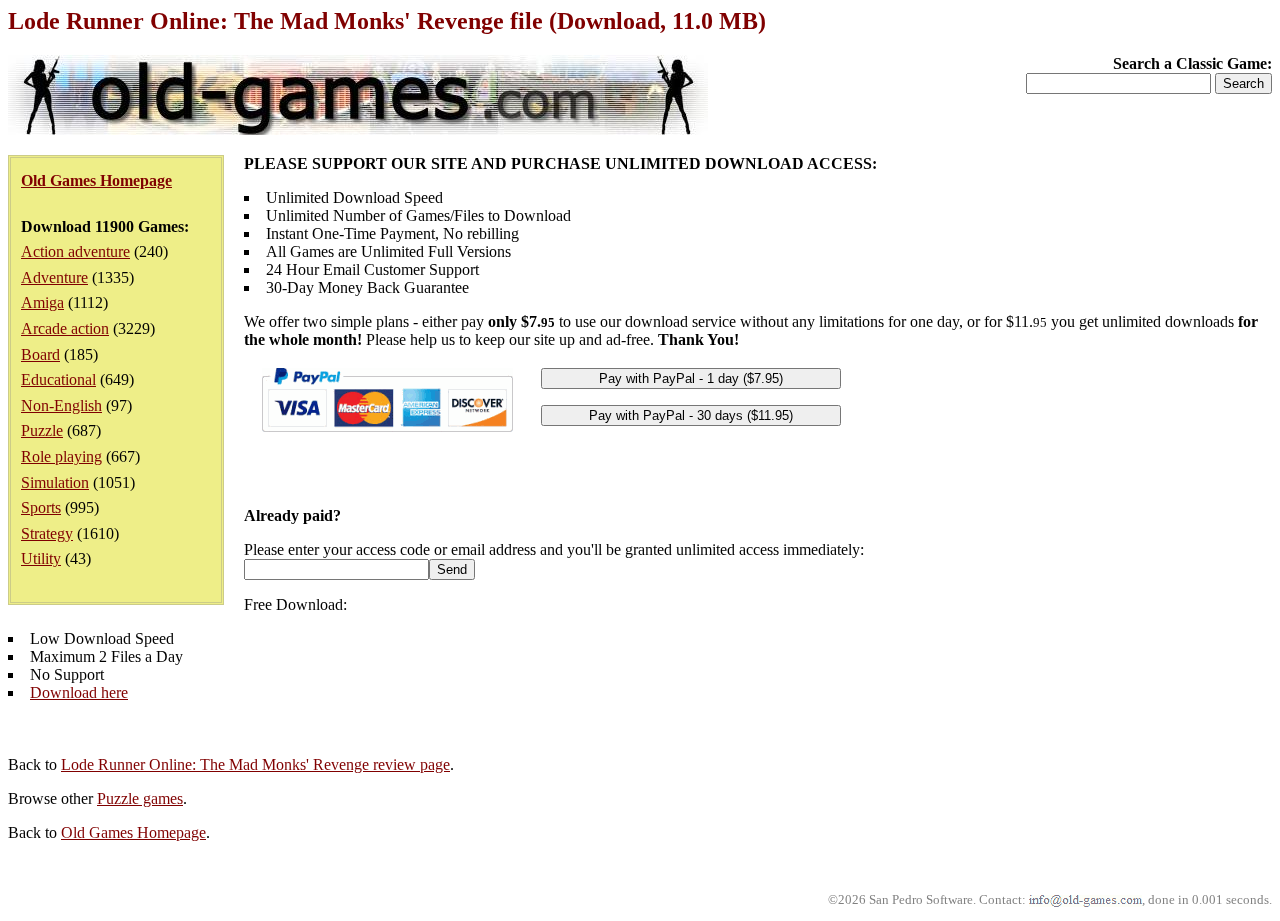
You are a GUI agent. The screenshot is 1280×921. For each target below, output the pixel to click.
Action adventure (75, 251)
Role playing (61, 456)
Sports (41, 507)
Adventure (54, 277)
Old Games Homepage (133, 832)
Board (40, 354)
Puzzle (42, 430)
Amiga (42, 302)
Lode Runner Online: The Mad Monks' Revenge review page (255, 764)
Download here (79, 692)
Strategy (47, 533)
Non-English (61, 405)
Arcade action (65, 328)
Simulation (55, 482)
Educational (58, 379)
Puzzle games (140, 798)
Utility (41, 558)
